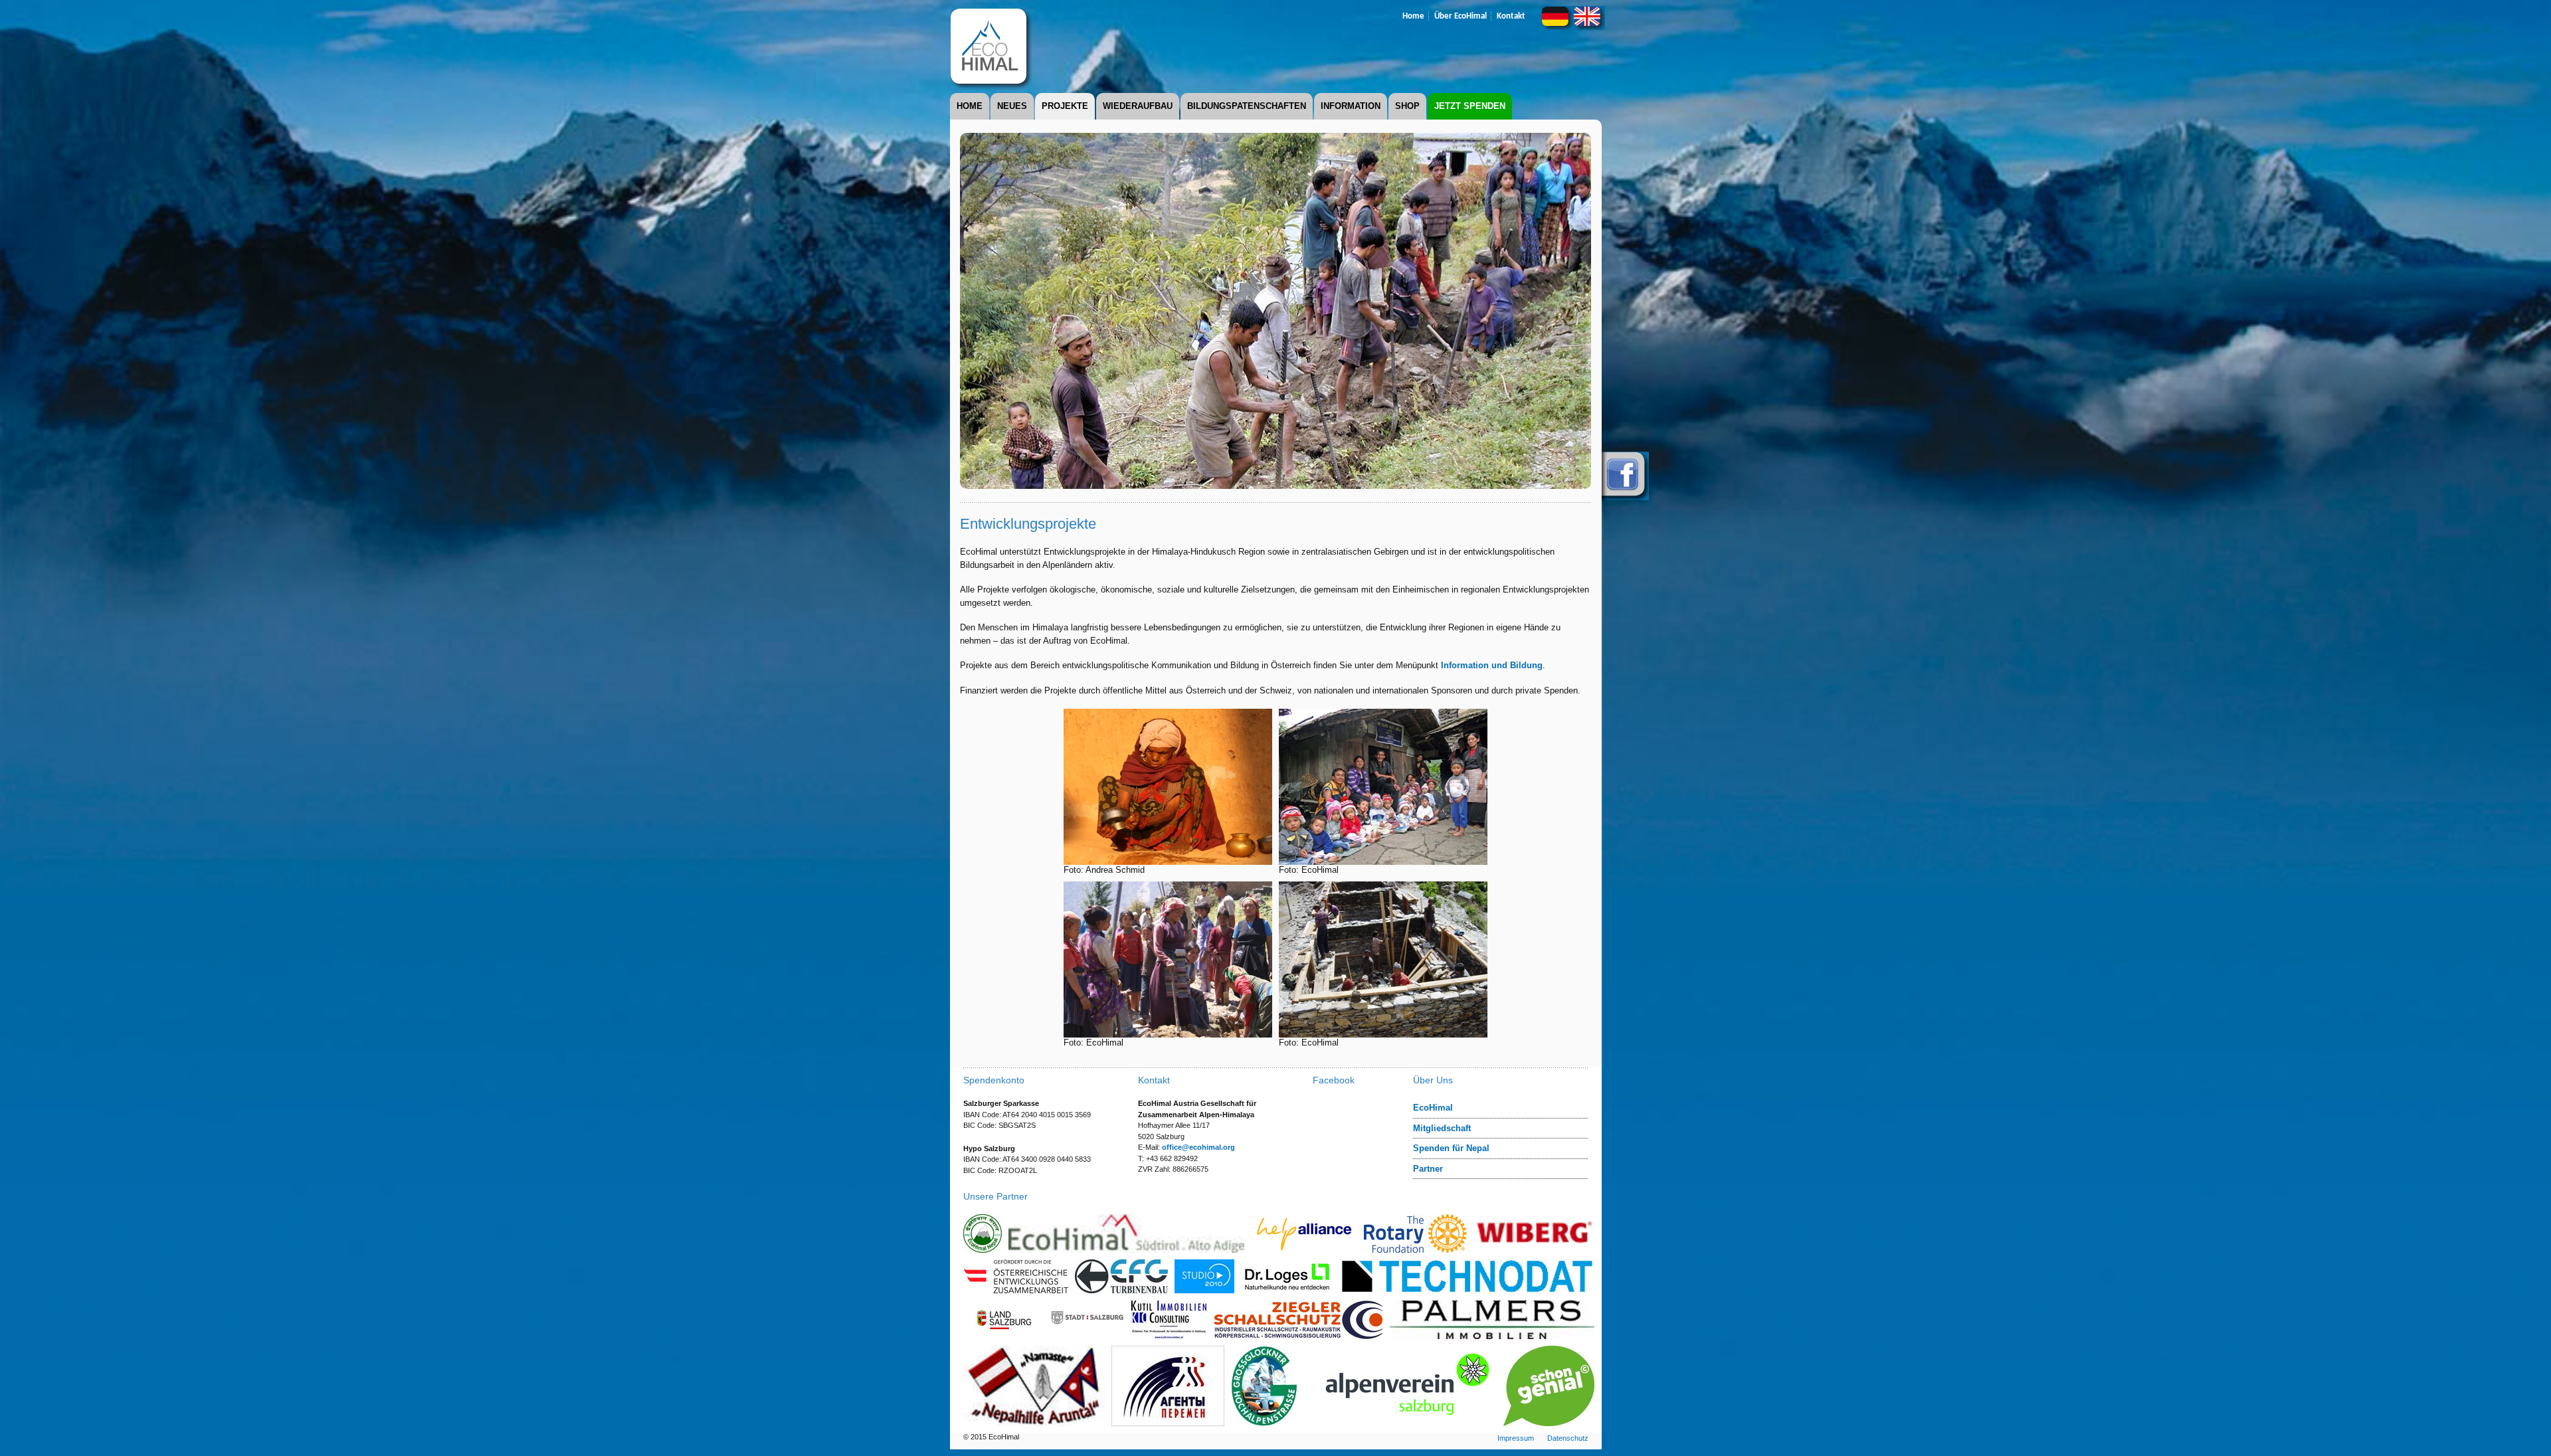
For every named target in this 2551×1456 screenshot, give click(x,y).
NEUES (1012, 106)
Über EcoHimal (1461, 16)
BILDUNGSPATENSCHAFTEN (1247, 106)
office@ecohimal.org (1198, 1147)
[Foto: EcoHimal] (1383, 860)
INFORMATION (1351, 106)
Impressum (1516, 1438)
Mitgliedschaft (1442, 1128)
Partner (1428, 1169)
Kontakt (1511, 16)
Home (1413, 16)
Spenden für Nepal (1451, 1148)
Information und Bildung (1492, 665)
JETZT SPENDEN (1470, 106)
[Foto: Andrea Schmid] (1168, 860)
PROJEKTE (1065, 106)
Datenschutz (1568, 1438)
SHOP (1407, 106)
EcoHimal (1433, 1108)
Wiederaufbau (1138, 106)
